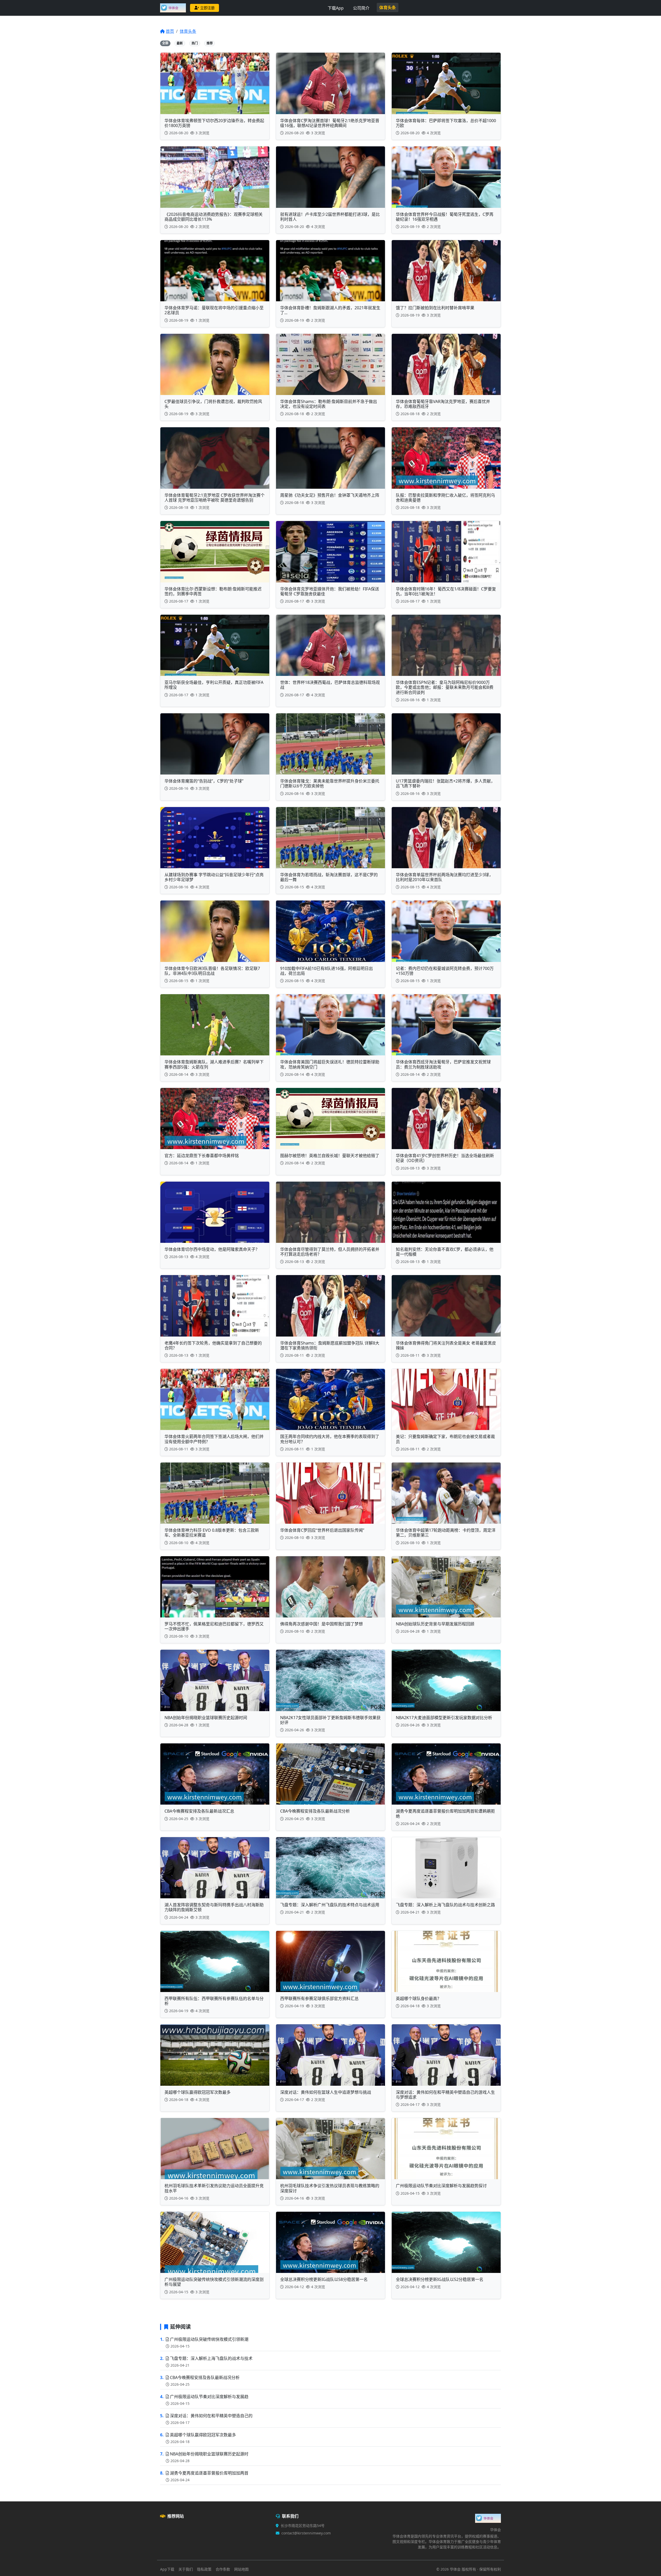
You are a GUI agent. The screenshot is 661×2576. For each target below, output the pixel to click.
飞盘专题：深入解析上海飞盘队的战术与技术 (211, 2358)
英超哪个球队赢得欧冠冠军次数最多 (203, 2435)
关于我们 (186, 2569)
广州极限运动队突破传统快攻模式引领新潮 (209, 2339)
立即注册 (207, 8)
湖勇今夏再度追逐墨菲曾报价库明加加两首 (209, 2473)
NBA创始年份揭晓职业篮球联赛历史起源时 (209, 2454)
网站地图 (241, 2569)
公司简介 (361, 8)
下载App (336, 8)
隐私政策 (204, 2569)
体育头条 (388, 7)
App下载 (167, 2569)
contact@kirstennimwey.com (306, 2533)
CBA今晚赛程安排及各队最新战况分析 (205, 2377)
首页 (170, 31)
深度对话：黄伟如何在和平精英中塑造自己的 (211, 2416)
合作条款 (223, 2569)
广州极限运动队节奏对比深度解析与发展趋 (209, 2397)
